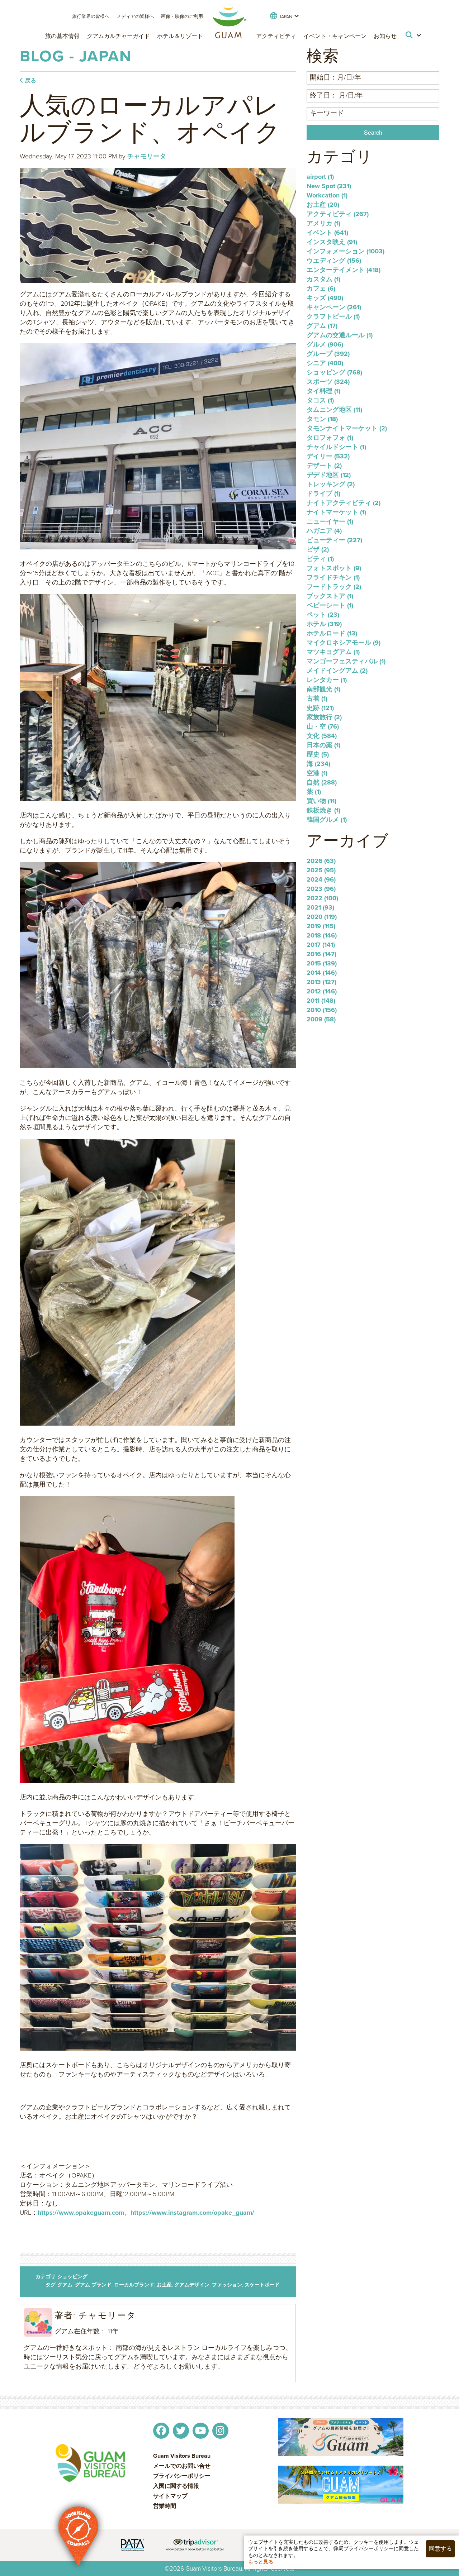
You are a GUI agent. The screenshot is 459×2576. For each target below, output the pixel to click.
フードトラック (334, 587)
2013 (321, 982)
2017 (321, 945)
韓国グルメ (327, 820)
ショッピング (72, 2277)
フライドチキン (333, 577)
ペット (323, 615)
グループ (328, 354)
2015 (322, 963)
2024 (321, 879)
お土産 (164, 2285)
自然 (322, 782)
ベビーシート (330, 605)
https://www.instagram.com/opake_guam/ (192, 2213)
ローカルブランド (134, 2285)
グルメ (325, 344)
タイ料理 (323, 391)
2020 (322, 917)
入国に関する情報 (176, 2486)
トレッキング (331, 484)
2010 (322, 1010)
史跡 (320, 708)
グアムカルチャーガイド (118, 36)
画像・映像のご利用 (182, 16)
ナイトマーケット (336, 512)
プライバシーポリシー (182, 2476)
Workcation (327, 195)
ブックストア (330, 596)
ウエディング (334, 261)
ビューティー (334, 540)
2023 (321, 889)
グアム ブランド (93, 2285)
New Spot (329, 186)
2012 (322, 991)
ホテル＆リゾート (180, 36)
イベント (327, 233)
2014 (322, 973)
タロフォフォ (330, 438)
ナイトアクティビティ (344, 503)
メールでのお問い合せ (182, 2466)
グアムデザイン (192, 2285)
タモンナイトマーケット (347, 428)
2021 (320, 907)
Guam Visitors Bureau (182, 2456)
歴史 (318, 754)
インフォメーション (346, 251)
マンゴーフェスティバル (346, 661)
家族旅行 (324, 717)
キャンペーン (334, 307)
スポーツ (328, 382)
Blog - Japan (76, 56)
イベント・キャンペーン (335, 36)
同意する (440, 2549)
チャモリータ (147, 156)
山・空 (323, 726)
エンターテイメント (344, 270)
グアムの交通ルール (340, 335)
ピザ (318, 549)
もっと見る (261, 2562)
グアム (65, 2285)
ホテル (324, 624)
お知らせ (385, 36)
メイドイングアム (337, 671)
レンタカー (327, 680)
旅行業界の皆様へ (91, 16)
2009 (321, 1019)
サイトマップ (170, 2496)
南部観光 (323, 689)
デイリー (328, 456)
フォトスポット (334, 568)
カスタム (323, 279)
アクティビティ (276, 36)
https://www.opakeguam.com (81, 2213)
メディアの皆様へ (135, 16)
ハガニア (324, 531)
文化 (322, 736)
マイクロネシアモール (344, 643)
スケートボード (262, 2285)
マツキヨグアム (333, 652)
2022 (322, 898)
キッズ (325, 298)
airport (320, 177)
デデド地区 (329, 475)
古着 (317, 698)
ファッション (227, 2285)
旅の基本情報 (62, 36)
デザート (324, 466)
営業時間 (165, 2506)
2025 (321, 870)
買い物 (321, 801)
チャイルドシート (336, 447)
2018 (322, 935)
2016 (321, 954)
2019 (321, 926)
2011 (321, 1001)
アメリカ (323, 223)
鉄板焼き (323, 810)
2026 (321, 861)
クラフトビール (333, 316)
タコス (320, 400)
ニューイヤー (330, 521)
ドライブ (323, 493)
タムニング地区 (334, 410)
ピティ (320, 559)
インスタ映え (332, 242)
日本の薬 (323, 745)
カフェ (321, 288)
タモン (322, 419)
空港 (317, 773)
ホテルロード (332, 633)
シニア (325, 363)
